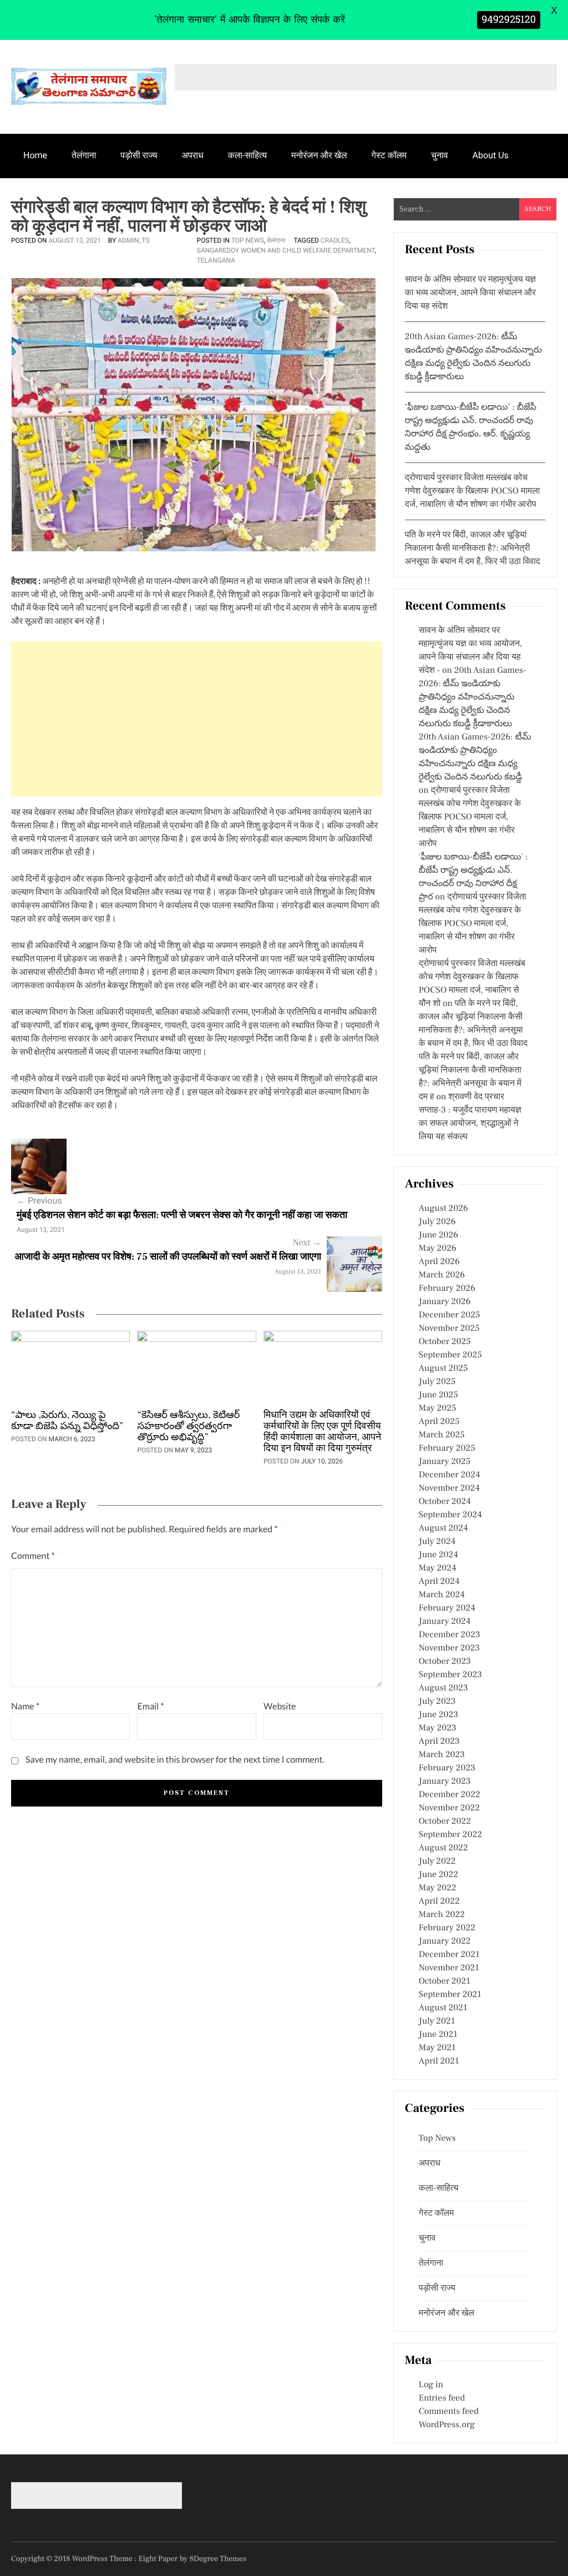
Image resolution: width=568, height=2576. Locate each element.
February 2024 (447, 1608)
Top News (248, 240)
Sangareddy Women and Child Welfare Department (286, 250)
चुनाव (440, 155)
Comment (33, 1556)
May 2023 (438, 1728)
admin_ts (134, 240)
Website (280, 1706)
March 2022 (442, 1915)
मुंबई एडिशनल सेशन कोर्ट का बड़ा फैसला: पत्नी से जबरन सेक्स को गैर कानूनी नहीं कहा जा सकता (182, 1216)
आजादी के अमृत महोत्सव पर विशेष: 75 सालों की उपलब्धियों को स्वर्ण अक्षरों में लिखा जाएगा (168, 1257)
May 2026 (438, 1249)
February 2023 (447, 1768)
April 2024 (439, 1582)
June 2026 (438, 1235)
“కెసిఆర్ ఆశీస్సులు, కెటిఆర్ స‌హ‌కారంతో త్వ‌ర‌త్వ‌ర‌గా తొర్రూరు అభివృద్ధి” (188, 1427)
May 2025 (438, 1408)
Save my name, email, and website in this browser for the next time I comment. (175, 1760)
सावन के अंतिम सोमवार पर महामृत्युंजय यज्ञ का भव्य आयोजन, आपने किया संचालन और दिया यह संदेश (470, 293)
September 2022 (450, 1835)
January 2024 (445, 1622)
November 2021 (449, 1968)
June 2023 (438, 1715)
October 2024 (445, 1502)
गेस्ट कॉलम (389, 155)
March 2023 (442, 1755)
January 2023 (445, 1782)
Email (150, 1706)
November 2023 (449, 1648)
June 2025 (438, 1395)
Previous (39, 1201)
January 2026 (445, 1302)
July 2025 (437, 1382)
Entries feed (442, 2398)
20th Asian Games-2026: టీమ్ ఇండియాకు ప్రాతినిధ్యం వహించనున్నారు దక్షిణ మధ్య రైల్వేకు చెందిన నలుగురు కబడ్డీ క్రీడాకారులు (473, 697)
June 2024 (438, 1555)
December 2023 (450, 1635)
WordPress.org (447, 2425)
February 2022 (447, 1928)
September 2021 (450, 1995)
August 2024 (443, 1528)
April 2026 (439, 1262)
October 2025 (445, 1342)
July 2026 (437, 1222)
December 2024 (450, 1475)
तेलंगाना (84, 155)
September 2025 (450, 1355)
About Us (491, 155)
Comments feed (449, 2412)
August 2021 (443, 2008)
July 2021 (437, 2021)
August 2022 (443, 1848)
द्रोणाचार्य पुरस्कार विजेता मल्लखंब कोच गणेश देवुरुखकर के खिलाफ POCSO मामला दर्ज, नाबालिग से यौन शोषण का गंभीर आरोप (472, 491)
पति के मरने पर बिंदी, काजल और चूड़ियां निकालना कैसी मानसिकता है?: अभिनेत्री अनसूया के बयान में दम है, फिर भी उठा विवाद (473, 549)
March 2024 (442, 1595)
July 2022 (437, 1861)
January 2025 (445, 1462)
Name (25, 1706)
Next (307, 1243)
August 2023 (443, 1688)
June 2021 (438, 2035)
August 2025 (443, 1368)
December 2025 (450, 1315)
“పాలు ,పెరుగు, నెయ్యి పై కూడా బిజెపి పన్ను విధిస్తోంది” (67, 1421)
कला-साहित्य (247, 155)
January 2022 (445, 1941)
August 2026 (443, 1209)
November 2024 (449, 1488)
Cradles (335, 240)
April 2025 (439, 1422)
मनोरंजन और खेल (319, 155)
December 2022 (450, 1795)
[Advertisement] (197, 719)
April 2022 (439, 1901)
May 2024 (438, 1568)
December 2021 (449, 1955)
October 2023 (445, 1662)
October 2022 (445, 1822)
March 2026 (442, 1275)
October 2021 (445, 1981)
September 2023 (450, 1675)
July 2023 (437, 1702)
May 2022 (438, 1888)
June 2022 (438, 1875)
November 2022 (449, 1808)
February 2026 (447, 1289)
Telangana (216, 260)
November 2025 (449, 1329)
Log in (431, 2385)
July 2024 (437, 1542)
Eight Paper (159, 2559)
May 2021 (437, 2048)
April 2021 (439, 2061)
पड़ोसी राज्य (139, 155)
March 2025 (442, 1435)
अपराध (193, 155)
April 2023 (439, 1742)
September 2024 (450, 1515)
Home (35, 155)
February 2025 (447, 1448)
